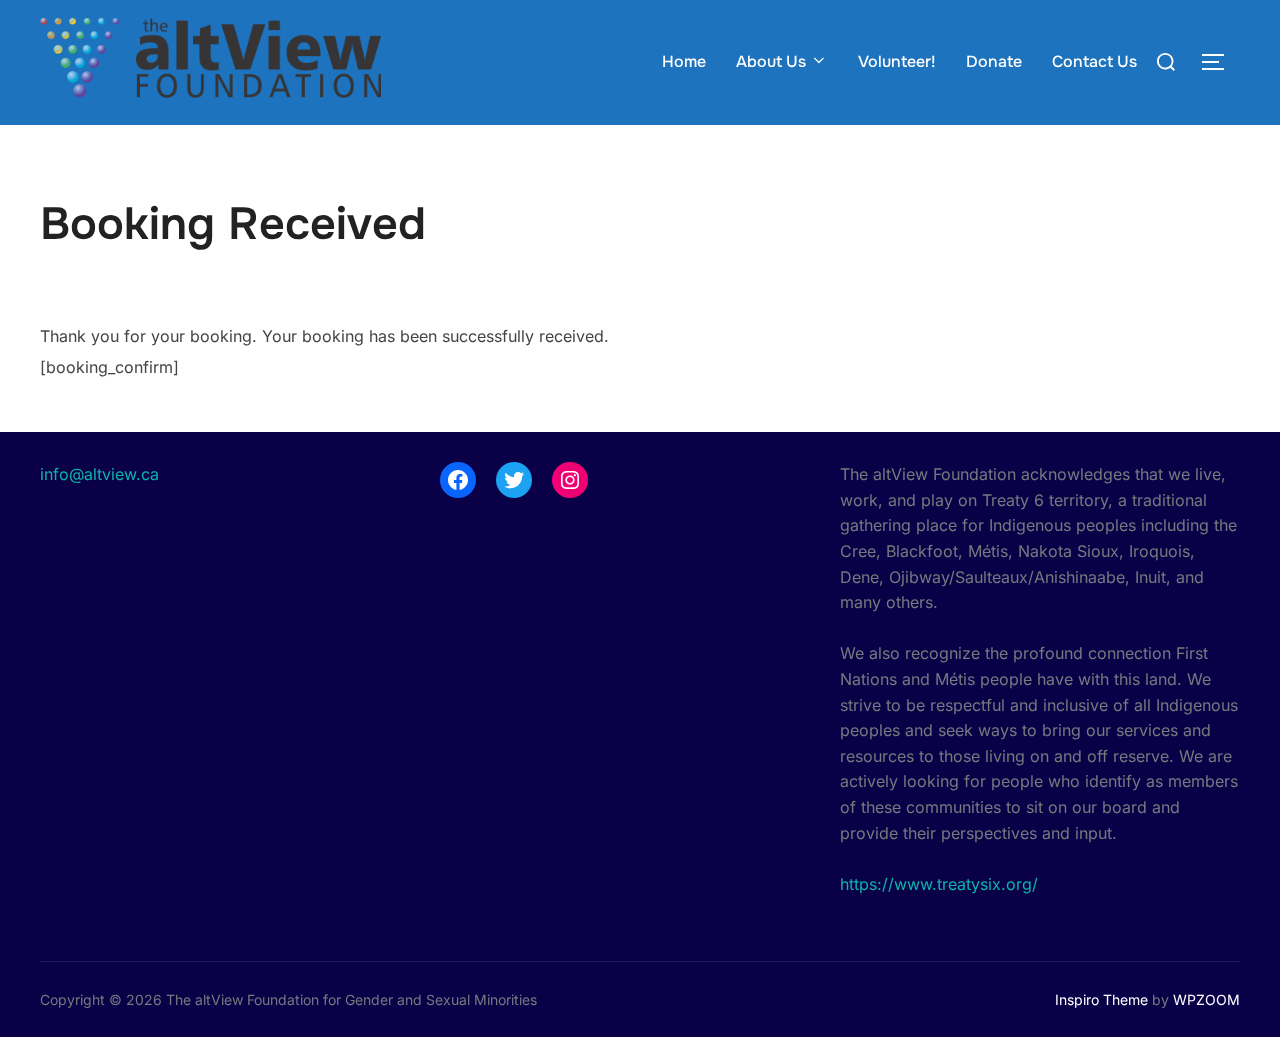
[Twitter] (514, 480)
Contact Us (1094, 61)
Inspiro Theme (1101, 999)
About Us (771, 61)
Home (684, 61)
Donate (994, 61)
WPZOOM (1206, 999)
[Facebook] (458, 480)
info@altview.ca (99, 474)
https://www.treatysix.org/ (939, 884)
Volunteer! (897, 61)
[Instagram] (570, 480)
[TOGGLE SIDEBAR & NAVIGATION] (1220, 62)
